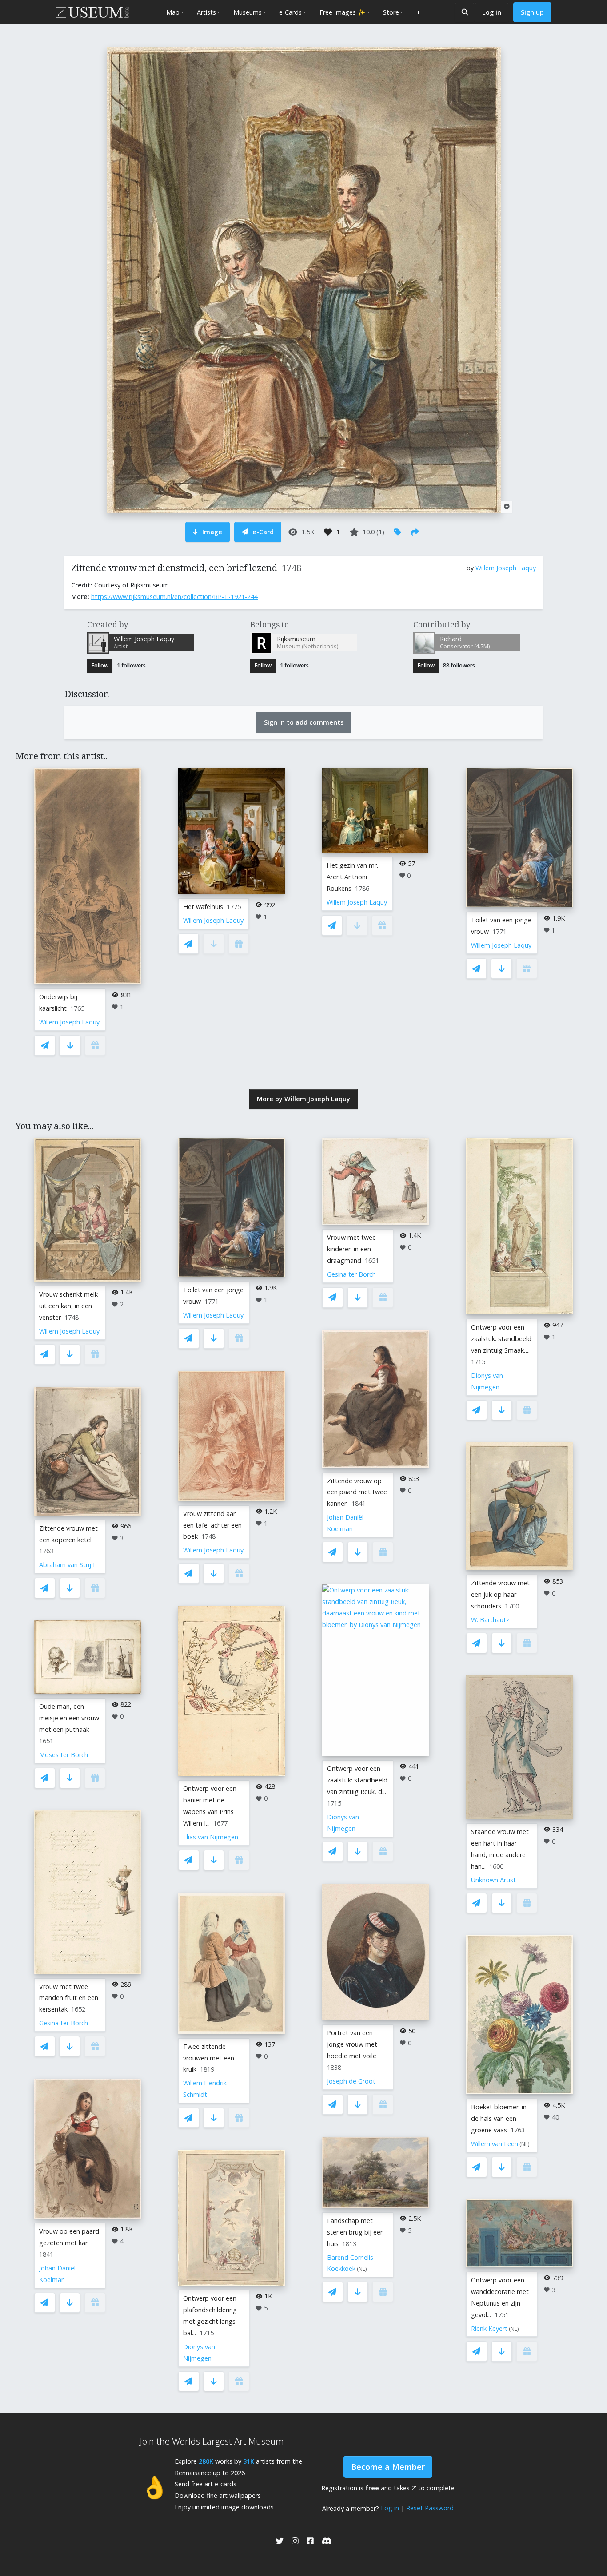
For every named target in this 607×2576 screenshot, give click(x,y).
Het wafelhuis (203, 907)
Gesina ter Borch (64, 2023)
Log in (492, 12)
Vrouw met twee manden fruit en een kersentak (69, 1998)
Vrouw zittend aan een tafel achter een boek (212, 1525)
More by (303, 1099)
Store (391, 12)
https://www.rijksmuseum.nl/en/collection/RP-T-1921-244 (174, 597)
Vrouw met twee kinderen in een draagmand (351, 1249)
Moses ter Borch (64, 1755)
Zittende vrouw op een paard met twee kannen (357, 1492)
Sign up (532, 12)
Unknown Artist (493, 1880)
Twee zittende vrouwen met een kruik (209, 2058)
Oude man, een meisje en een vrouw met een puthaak (69, 1718)
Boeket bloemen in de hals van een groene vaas (499, 2118)
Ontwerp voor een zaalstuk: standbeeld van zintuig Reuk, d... (357, 1780)
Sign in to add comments (304, 722)
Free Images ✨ (343, 12)
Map (173, 12)
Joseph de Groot (351, 2081)
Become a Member (388, 2467)
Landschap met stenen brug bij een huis (355, 2232)
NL (362, 2269)
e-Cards (290, 12)
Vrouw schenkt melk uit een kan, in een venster (68, 1306)
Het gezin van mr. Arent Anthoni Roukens (352, 877)
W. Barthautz (490, 1620)
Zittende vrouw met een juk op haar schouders (500, 1594)
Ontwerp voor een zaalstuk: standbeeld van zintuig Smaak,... (501, 1339)
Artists (206, 12)
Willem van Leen (495, 2144)
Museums (248, 12)
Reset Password (430, 2508)
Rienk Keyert (489, 2328)
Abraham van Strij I (67, 1565)
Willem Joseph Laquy (506, 568)
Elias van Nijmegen (211, 1837)
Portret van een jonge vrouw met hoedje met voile (352, 2044)
